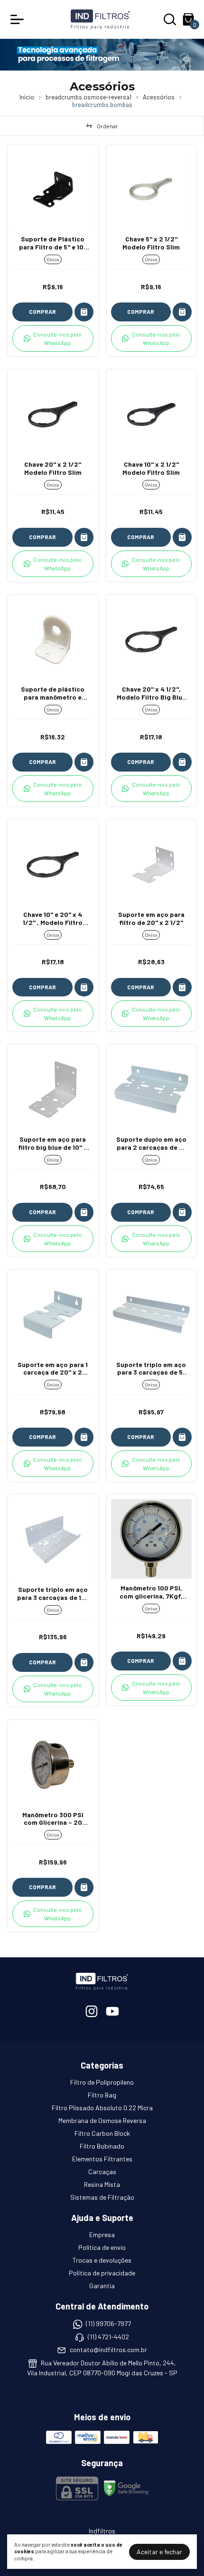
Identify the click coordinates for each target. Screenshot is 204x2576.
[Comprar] (84, 312)
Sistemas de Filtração (102, 2197)
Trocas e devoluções (102, 2260)
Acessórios (159, 97)
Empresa (102, 2234)
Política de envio (102, 2247)
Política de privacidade (102, 2273)
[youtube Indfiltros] (112, 2011)
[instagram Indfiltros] (92, 2011)
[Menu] (19, 19)
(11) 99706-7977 (108, 2324)
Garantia (102, 2286)
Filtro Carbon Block (102, 2133)
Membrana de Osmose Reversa (102, 2120)
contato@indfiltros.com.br (108, 2349)
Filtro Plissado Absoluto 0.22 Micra (102, 2108)
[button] (53, 338)
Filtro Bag (102, 2095)
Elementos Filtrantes (102, 2159)
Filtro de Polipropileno (102, 2082)
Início (27, 97)
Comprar (42, 311)
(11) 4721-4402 (108, 2337)
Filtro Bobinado (102, 2146)
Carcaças (102, 2172)
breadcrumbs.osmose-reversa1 (88, 97)
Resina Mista (102, 2184)
